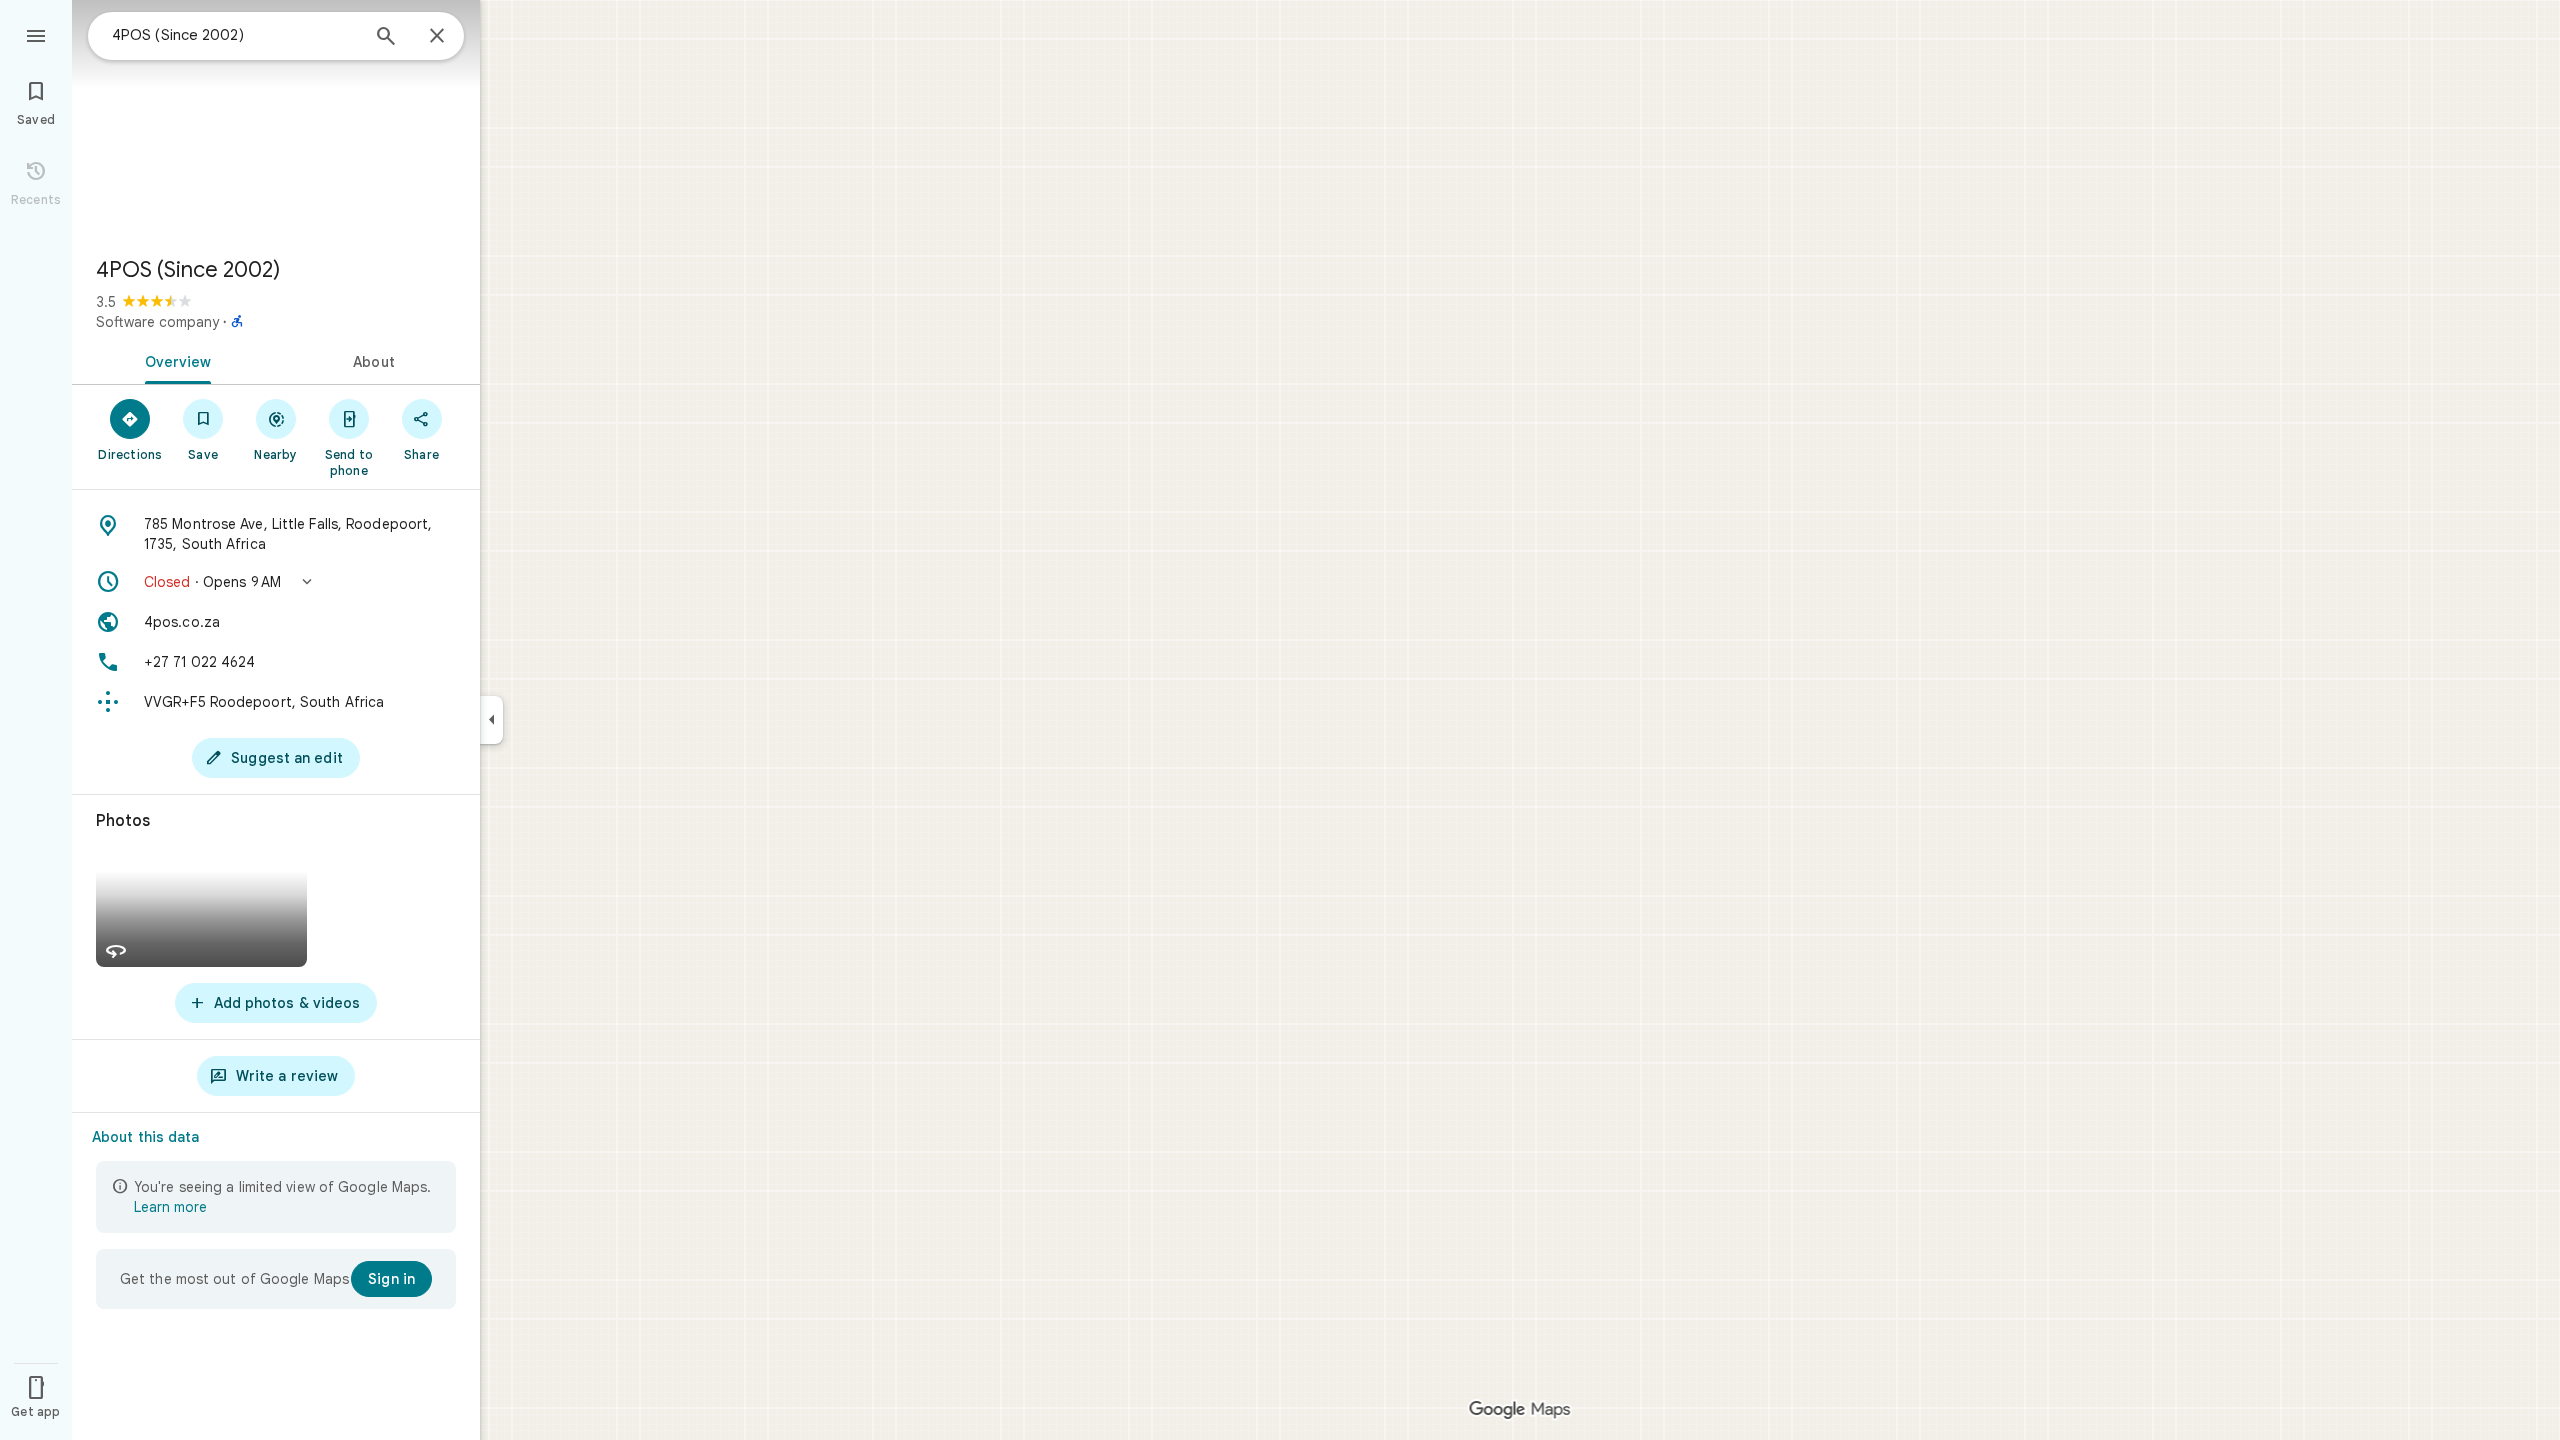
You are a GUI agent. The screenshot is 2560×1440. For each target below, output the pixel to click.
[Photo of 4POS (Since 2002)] (276, 120)
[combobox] (235, 35)
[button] (276, 582)
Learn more (170, 1207)
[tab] (174, 360)
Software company (157, 322)
